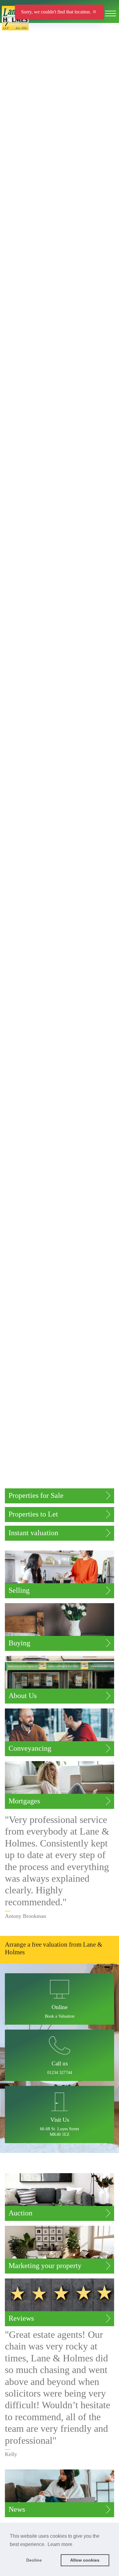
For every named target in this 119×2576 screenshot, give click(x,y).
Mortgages (24, 1801)
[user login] (98, 15)
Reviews (21, 2318)
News (17, 2509)
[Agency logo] (60, 31)
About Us (23, 1696)
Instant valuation (33, 1533)
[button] (60, 2056)
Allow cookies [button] (85, 2560)
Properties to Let (33, 1514)
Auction (20, 2213)
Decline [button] (34, 2560)
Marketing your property (45, 2266)
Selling (19, 1590)
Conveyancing (30, 1748)
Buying (19, 1643)
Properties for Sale (36, 1495)
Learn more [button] (60, 2544)
